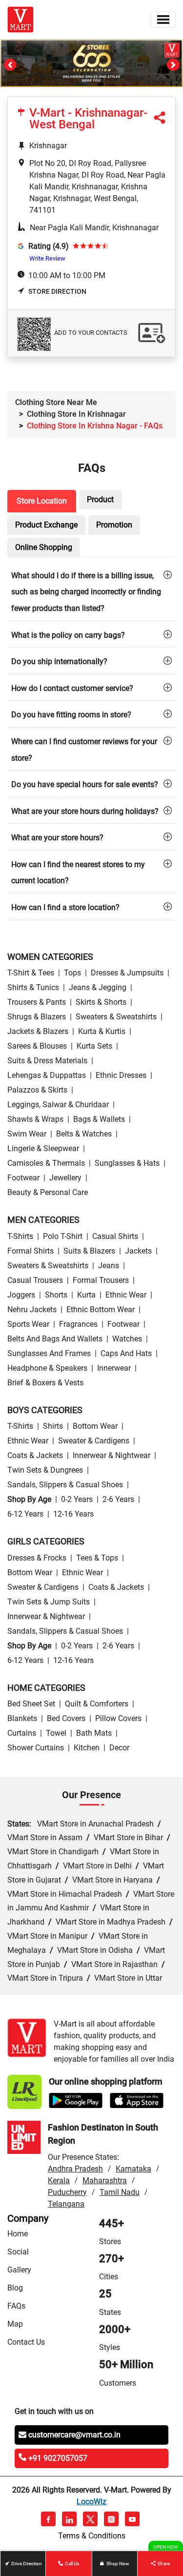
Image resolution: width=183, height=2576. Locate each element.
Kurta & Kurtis (102, 1031)
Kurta (86, 1295)
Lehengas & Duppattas (47, 1075)
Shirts (53, 1426)
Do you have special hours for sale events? (85, 784)
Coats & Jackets (35, 1455)
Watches (127, 1339)
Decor (119, 1748)
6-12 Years (25, 1514)
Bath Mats (94, 1733)
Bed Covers (66, 1718)
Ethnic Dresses (121, 1075)
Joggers (21, 1295)
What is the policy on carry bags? (68, 635)
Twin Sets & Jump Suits (49, 1602)
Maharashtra (105, 2180)
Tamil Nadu (120, 2192)
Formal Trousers (101, 1280)
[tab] (91, 591)
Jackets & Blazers (38, 1031)
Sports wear (28, 1324)
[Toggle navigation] (163, 20)
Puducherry (67, 2192)
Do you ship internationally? (59, 661)
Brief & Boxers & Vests (45, 1383)
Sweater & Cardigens (94, 1441)
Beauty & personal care (48, 1192)
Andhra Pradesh (75, 2169)
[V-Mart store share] (160, 120)
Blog (15, 2288)
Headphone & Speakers (47, 1368)
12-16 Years (73, 1514)
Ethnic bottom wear (101, 1309)
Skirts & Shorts (101, 1002)
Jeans (109, 1266)
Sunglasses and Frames (49, 1353)
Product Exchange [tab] (46, 525)
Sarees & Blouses (37, 1046)
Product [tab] (100, 499)
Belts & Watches (84, 1134)
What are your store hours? (57, 838)
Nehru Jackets (32, 1309)
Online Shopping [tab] (44, 547)
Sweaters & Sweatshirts (116, 1017)
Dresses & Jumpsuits (127, 973)
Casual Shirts (115, 1236)
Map (15, 2324)
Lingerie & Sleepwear (43, 1148)
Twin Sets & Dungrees (45, 1470)
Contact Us (26, 2342)
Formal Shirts (30, 1251)
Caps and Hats (126, 1353)
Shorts (56, 1295)
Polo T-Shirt (63, 1236)
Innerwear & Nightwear (112, 1455)
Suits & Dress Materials (47, 1061)
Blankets (22, 1718)
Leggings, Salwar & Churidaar (58, 1105)
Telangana (66, 2204)
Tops (72, 973)
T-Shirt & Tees (31, 973)
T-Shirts (20, 1236)
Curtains (22, 1733)
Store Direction (57, 291)
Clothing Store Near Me (56, 402)
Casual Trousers (35, 1280)
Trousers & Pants (37, 1002)
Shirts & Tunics (33, 987)
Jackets (138, 1251)
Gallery (19, 2270)
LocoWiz (91, 2502)
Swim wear (27, 1134)
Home (18, 2234)
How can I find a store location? (65, 907)
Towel (56, 1733)
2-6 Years (118, 1499)
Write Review (47, 258)
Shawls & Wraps (35, 1119)
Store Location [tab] (42, 501)
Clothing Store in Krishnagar (76, 414)
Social (18, 2252)
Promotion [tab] (114, 525)
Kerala (59, 2180)
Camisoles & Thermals (46, 1163)
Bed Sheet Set (31, 1704)
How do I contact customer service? (72, 688)
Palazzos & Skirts (37, 1090)
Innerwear (114, 1368)
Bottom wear (95, 1426)
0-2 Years (77, 1499)
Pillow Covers (118, 1718)
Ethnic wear (126, 1295)
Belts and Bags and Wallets (55, 1339)
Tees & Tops (97, 1558)
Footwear (23, 1178)
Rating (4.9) (49, 246)
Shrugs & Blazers (37, 1017)
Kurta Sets (94, 1046)
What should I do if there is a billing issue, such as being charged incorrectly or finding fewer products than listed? (86, 592)
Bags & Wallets (99, 1119)
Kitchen (87, 1748)
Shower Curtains (36, 1748)
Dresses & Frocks (37, 1558)
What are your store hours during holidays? (85, 811)
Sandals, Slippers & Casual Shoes (65, 1485)
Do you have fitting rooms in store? (71, 715)
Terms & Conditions (92, 2536)
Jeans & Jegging (98, 987)
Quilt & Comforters (97, 1704)
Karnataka (133, 2169)
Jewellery (65, 1178)
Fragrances (78, 1324)
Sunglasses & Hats (127, 1163)
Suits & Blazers (89, 1251)
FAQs (16, 2306)
